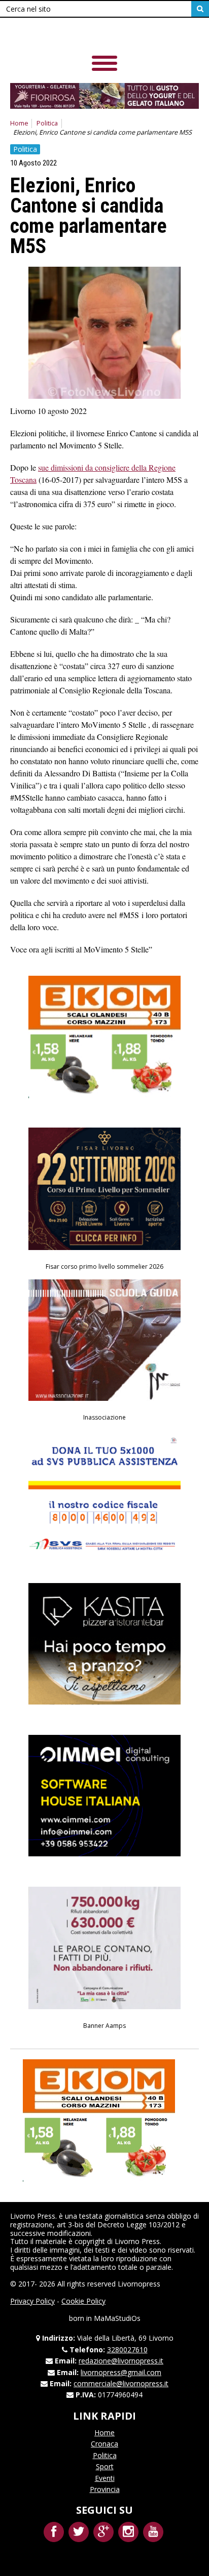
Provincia (105, 2489)
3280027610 (127, 2350)
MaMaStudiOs (117, 2318)
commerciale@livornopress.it (121, 2383)
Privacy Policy (32, 2301)
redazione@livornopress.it (121, 2361)
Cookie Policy (83, 2301)
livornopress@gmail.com (121, 2372)
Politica (47, 123)
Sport (105, 2466)
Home (19, 123)
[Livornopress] (81, 35)
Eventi (105, 2478)
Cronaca (104, 2444)
